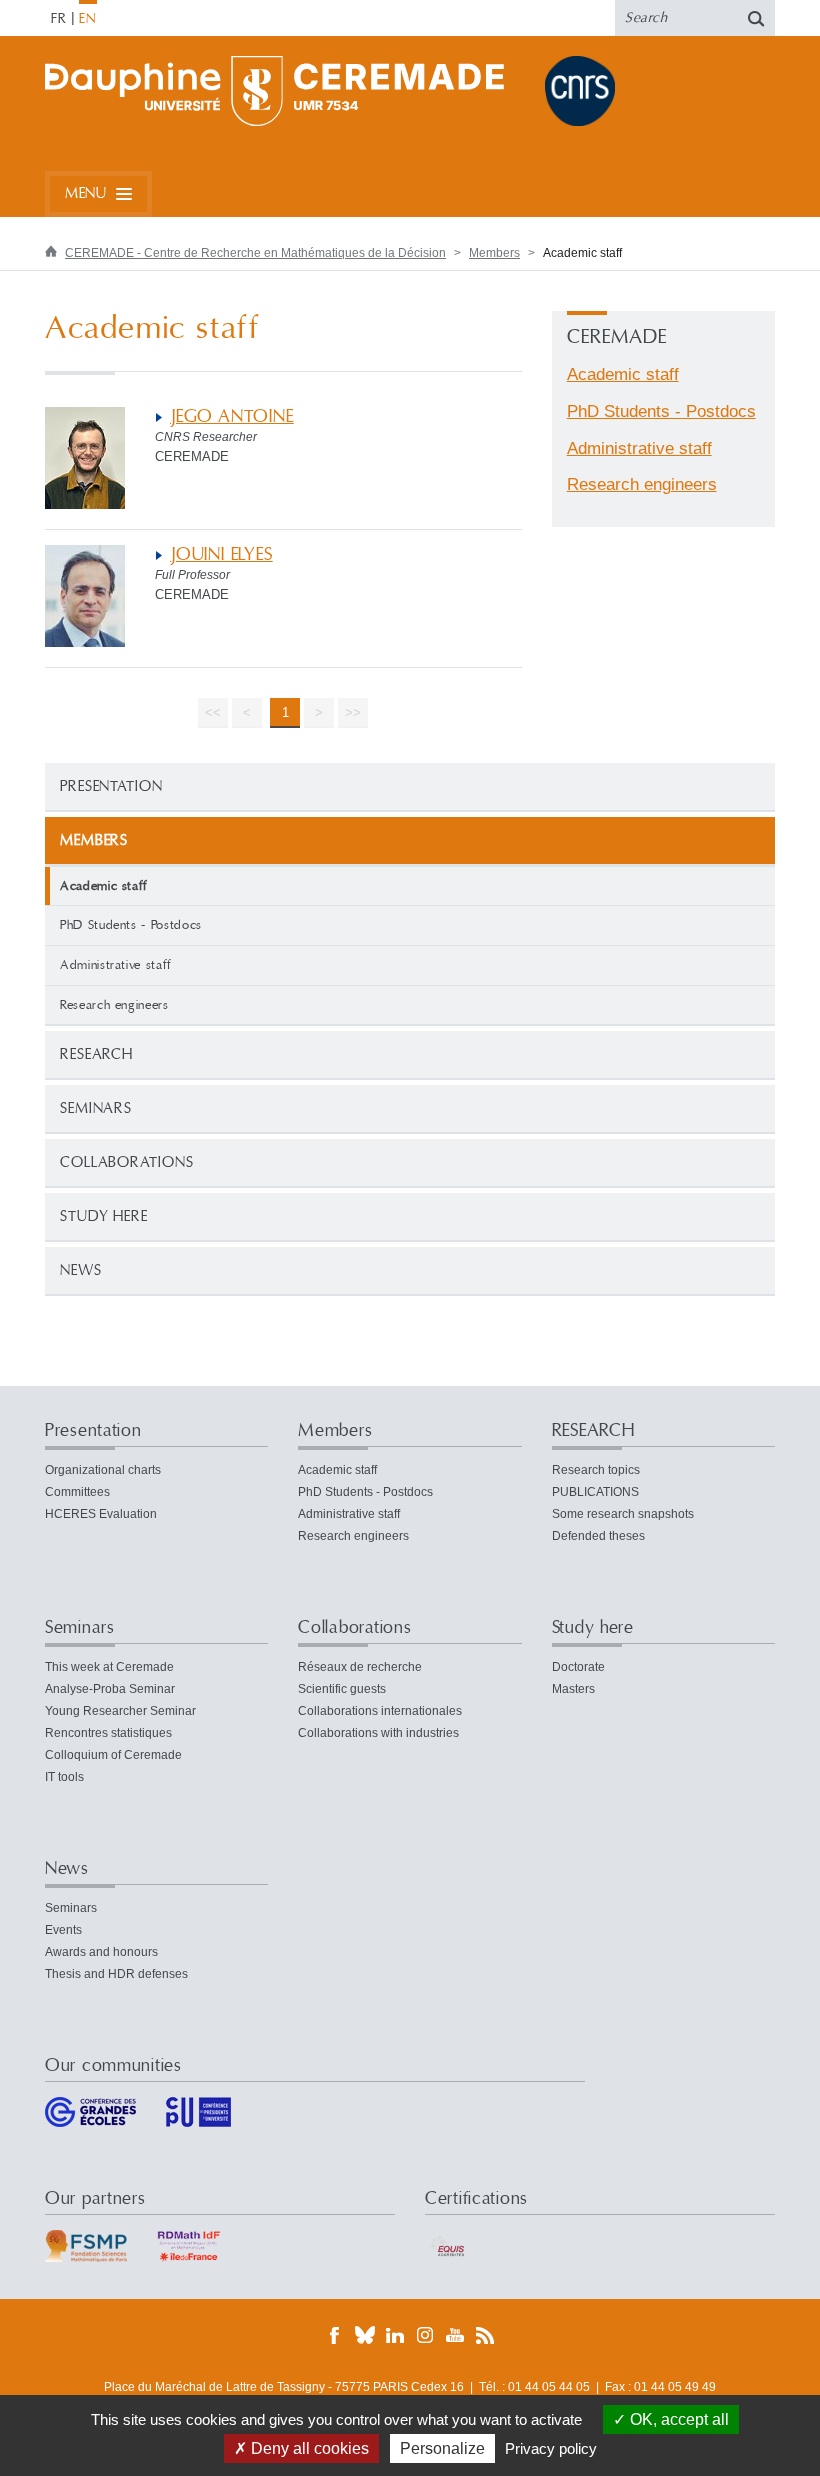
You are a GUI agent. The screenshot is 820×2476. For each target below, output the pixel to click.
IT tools (64, 1777)
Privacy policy (551, 2448)
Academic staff (623, 374)
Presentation (111, 786)
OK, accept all (677, 2419)
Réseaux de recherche (360, 1667)
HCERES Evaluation (101, 1514)
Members (494, 253)
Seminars (96, 1108)
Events (63, 1930)
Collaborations (127, 1162)
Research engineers (114, 1005)
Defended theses (598, 1536)
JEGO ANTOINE (232, 416)
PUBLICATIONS (595, 1492)
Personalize (442, 2448)
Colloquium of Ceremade (113, 1755)
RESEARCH (96, 1054)
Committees (77, 1492)
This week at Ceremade (109, 1667)
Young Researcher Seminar (120, 1711)
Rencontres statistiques (108, 1733)
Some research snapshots (623, 1514)
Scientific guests (342, 1689)
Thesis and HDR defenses (116, 1974)
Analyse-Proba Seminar (110, 1689)
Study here (104, 1216)
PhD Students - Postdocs (131, 925)
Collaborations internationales (380, 1711)
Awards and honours (101, 1952)
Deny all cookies (308, 2448)
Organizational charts (103, 1470)
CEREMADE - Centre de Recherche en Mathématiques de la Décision (255, 253)
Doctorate (578, 1667)
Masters (573, 1689)
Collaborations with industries (378, 1733)
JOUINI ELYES (221, 554)
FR (59, 19)
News (81, 1270)
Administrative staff (116, 965)
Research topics (596, 1470)
